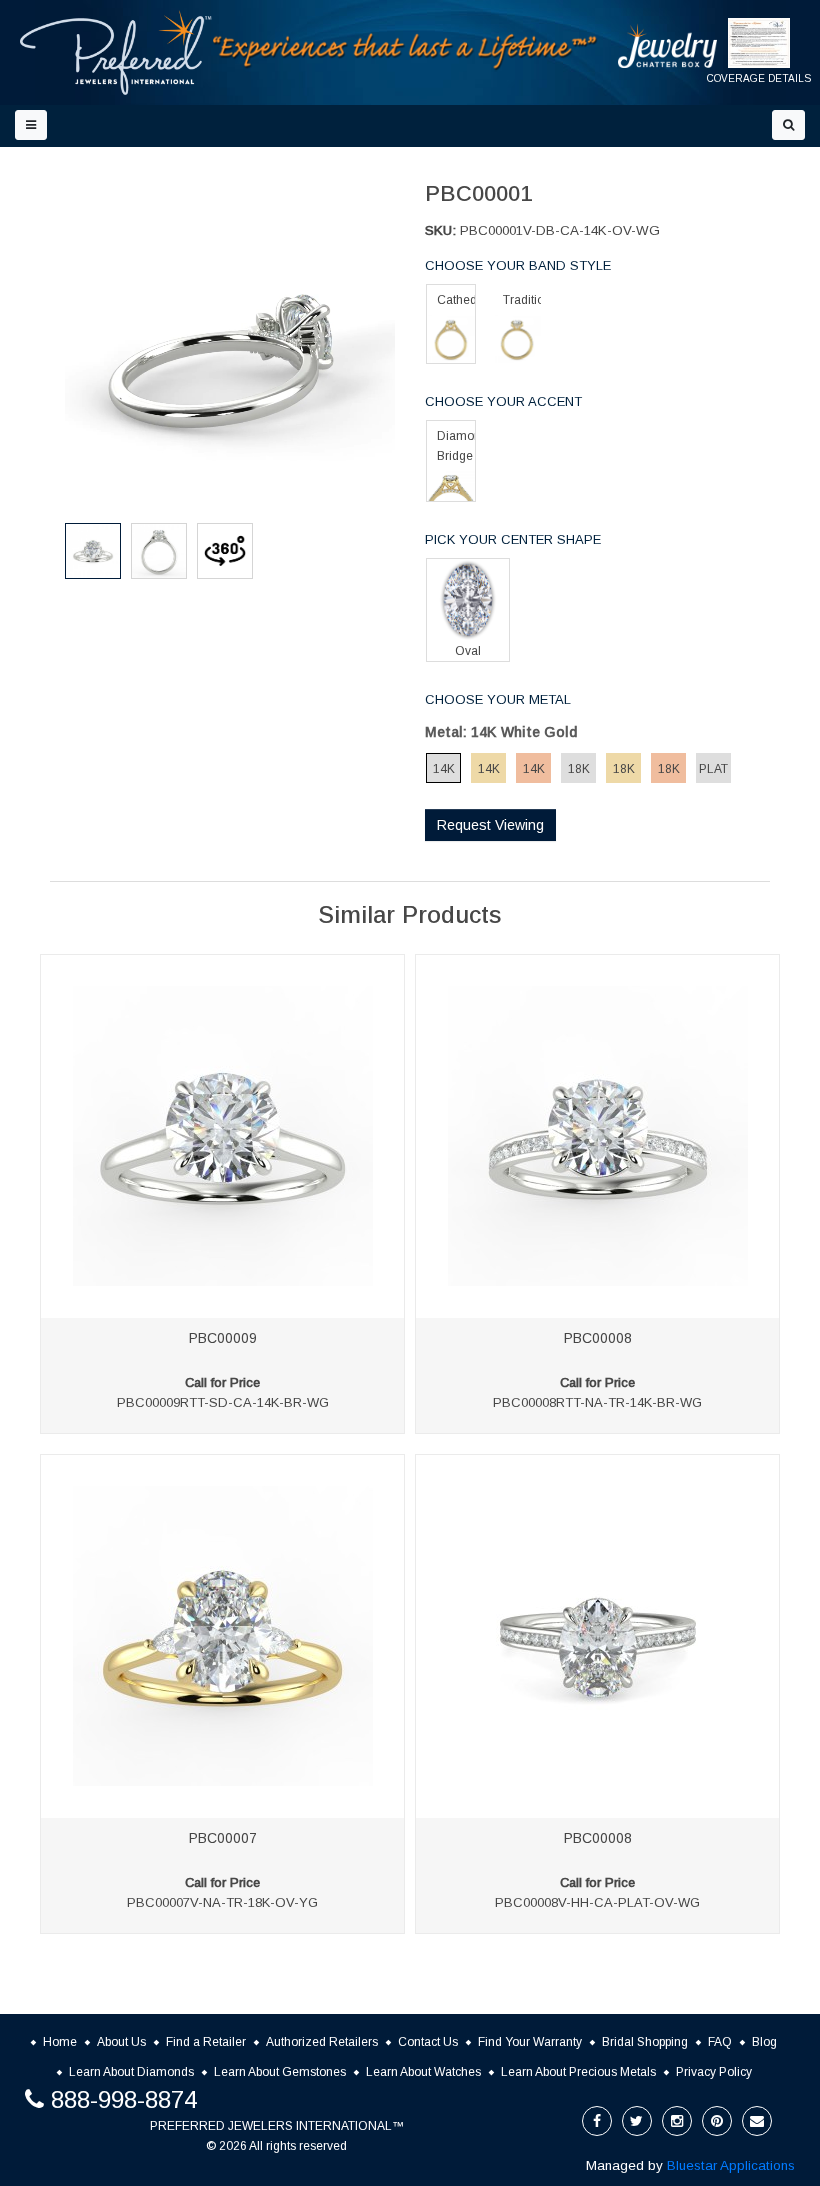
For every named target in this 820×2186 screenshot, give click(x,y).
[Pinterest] (717, 2121)
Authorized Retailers (322, 2042)
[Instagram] (677, 2121)
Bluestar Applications (731, 2165)
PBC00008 (598, 1338)
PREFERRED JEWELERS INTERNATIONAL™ (277, 2126)
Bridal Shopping (645, 2042)
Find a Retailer (206, 2042)
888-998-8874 (124, 2099)
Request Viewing (490, 825)
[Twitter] (637, 2121)
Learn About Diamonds (131, 2072)
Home (60, 2042)
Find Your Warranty (530, 2042)
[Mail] (757, 2121)
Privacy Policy (714, 2072)
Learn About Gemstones (280, 2072)
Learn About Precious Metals (578, 2072)
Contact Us (428, 2042)
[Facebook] (597, 2121)
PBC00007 (223, 1838)
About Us (121, 2042)
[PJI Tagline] (405, 51)
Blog (764, 2042)
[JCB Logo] (668, 45)
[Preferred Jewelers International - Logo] (116, 52)
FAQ (720, 2042)
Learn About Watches (423, 2072)
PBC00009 (223, 1338)
